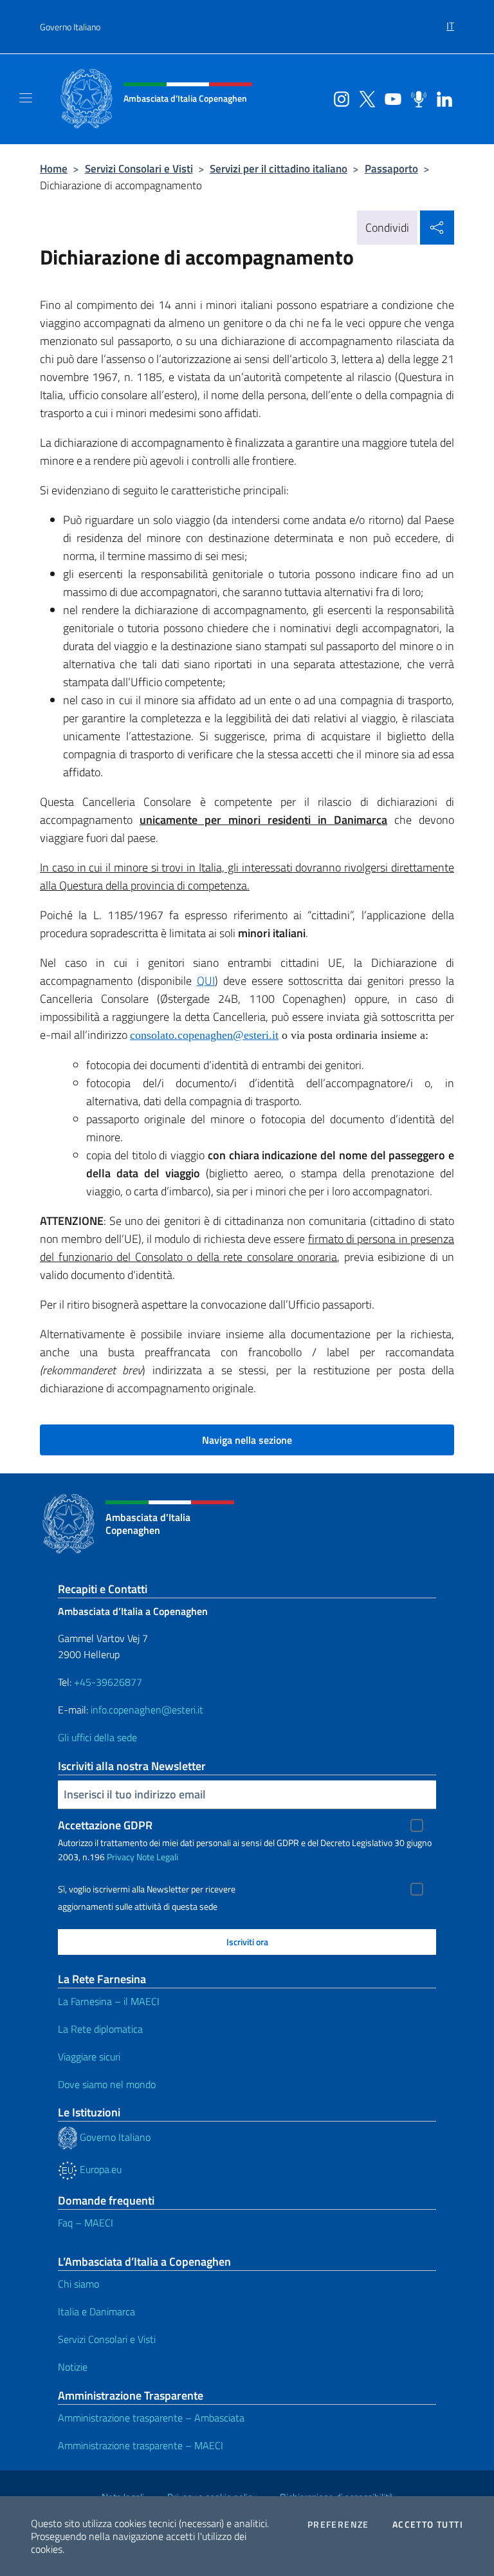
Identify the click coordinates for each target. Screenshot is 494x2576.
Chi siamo (78, 2284)
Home (54, 168)
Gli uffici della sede (97, 1737)
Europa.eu (99, 2169)
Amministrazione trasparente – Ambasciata (151, 2418)
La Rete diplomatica (100, 2029)
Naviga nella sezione (247, 1440)
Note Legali (157, 1857)
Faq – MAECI (86, 2223)
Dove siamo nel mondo (107, 2084)
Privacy (121, 1857)
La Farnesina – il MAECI (109, 2001)
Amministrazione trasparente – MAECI (141, 2445)
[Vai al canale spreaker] (416, 98)
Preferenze (338, 2525)
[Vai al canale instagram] (338, 98)
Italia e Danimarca (96, 2311)
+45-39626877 (108, 1682)
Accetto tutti (428, 2525)
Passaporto (391, 168)
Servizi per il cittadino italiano (279, 168)
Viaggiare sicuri (89, 2057)
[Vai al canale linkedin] (441, 98)
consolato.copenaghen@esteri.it (204, 1035)
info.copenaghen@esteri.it (147, 1710)
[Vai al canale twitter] (364, 98)
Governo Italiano (70, 27)
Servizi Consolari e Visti (139, 168)
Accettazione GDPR (105, 1825)
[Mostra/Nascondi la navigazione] (26, 98)
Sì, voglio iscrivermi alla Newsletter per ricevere (147, 1889)
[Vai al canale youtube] (390, 98)
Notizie (73, 2367)
